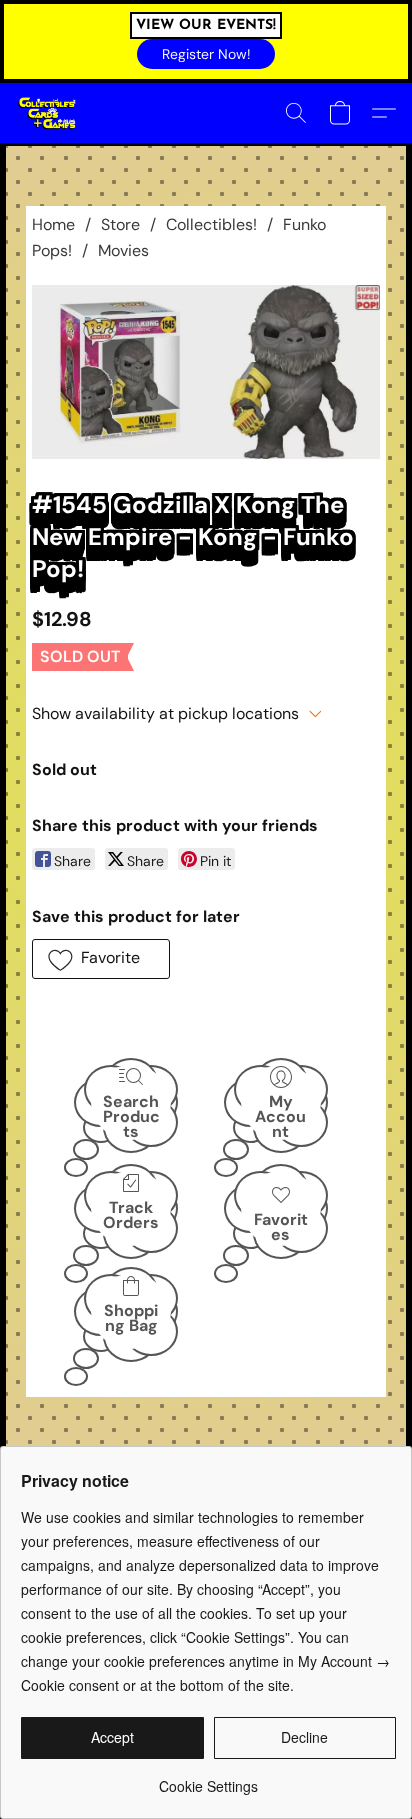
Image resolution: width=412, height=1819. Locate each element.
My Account (280, 1115)
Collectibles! (211, 224)
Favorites (281, 1227)
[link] (208, 1778)
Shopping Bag (131, 1318)
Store (120, 224)
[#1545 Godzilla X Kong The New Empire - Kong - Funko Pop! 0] (206, 372)
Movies (123, 250)
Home (53, 224)
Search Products (131, 1115)
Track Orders (131, 1215)
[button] (206, 54)
